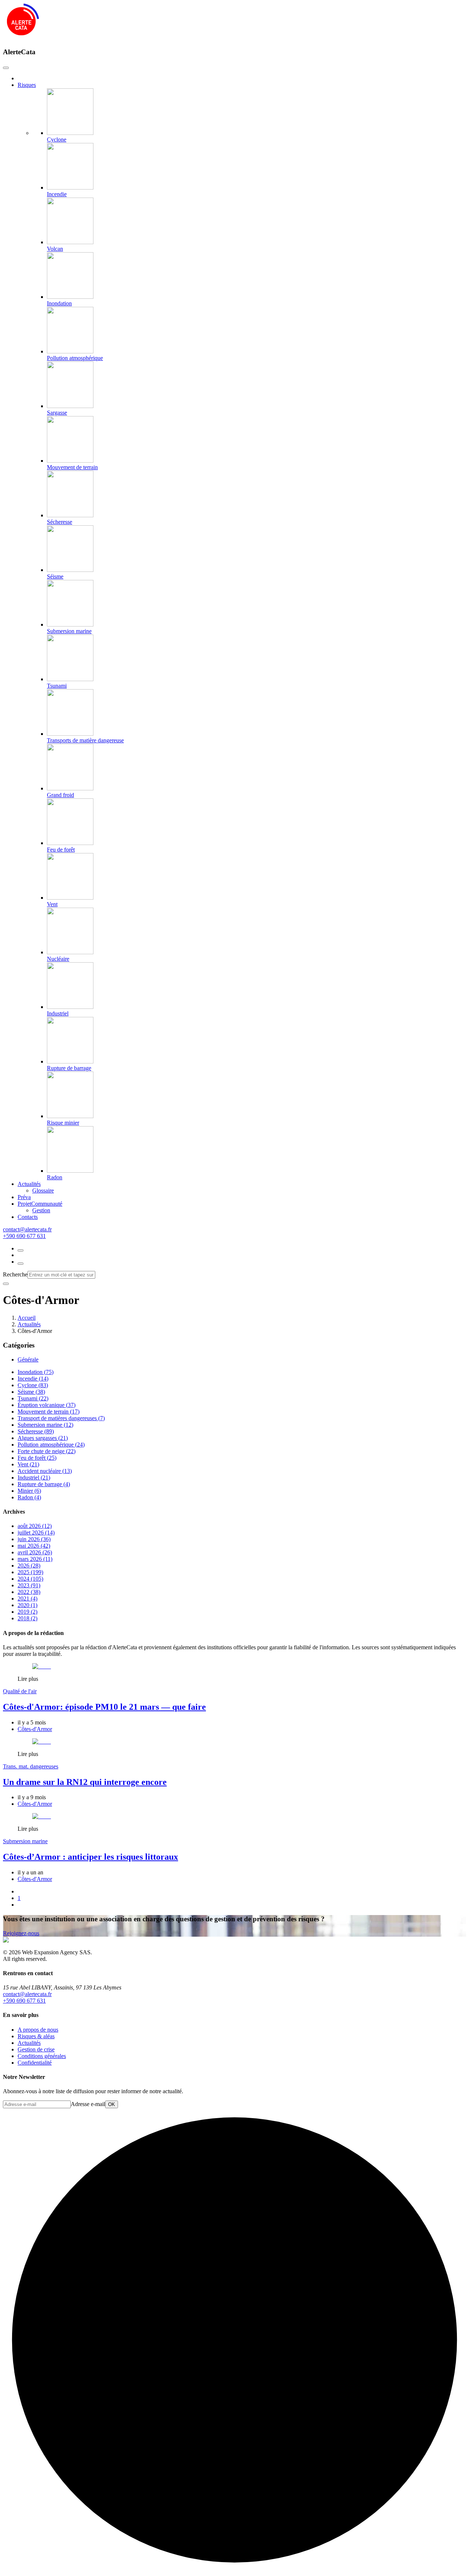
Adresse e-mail (88, 2104)
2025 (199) (30, 1572)
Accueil (27, 1318)
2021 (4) (27, 1598)
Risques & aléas (36, 2036)
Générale (28, 1359)
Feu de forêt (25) (37, 1458)
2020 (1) (27, 1605)
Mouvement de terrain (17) (49, 1412)
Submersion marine (25, 1841)
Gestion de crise (36, 2049)
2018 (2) (27, 1618)
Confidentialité (35, 2063)
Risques (27, 85)
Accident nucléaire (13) (45, 1471)
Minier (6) (29, 1491)
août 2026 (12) (35, 1526)
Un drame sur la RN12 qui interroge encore (85, 1782)
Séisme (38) (31, 1392)
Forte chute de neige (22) (47, 1451)
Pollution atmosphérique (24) (51, 1445)
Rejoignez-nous (21, 1933)
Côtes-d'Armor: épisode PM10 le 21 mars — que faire (104, 1707)
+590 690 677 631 (24, 1236)
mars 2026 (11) (35, 1559)
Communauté (40, 1204)
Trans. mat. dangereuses (31, 1766)
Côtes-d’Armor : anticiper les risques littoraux (91, 1857)
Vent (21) (28, 1464)
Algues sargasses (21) (43, 1438)
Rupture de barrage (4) (44, 1484)
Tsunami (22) (33, 1398)
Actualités (29, 1184)
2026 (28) (29, 1566)
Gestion (41, 1210)
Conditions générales (42, 2056)
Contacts (28, 1217)
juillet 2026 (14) (36, 1533)
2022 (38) (29, 1592)
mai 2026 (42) (34, 1546)
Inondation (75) (36, 1372)
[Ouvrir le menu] (21, 1264)
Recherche (15, 1274)
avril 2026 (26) (35, 1552)
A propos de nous (38, 2030)
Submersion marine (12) (45, 1425)
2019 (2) (27, 1612)
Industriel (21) (34, 1478)
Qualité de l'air (20, 1691)
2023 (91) (29, 1585)
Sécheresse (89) (36, 1431)
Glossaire (43, 1190)
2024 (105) (30, 1579)
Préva (24, 1197)
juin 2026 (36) (34, 1539)
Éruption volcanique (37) (47, 1405)
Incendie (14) (33, 1379)
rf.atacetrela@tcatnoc (27, 1229)
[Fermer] (6, 1284)
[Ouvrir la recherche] (21, 1250)
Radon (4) (29, 1497)
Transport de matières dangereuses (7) (61, 1418)
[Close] (6, 68)
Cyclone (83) (33, 1385)
